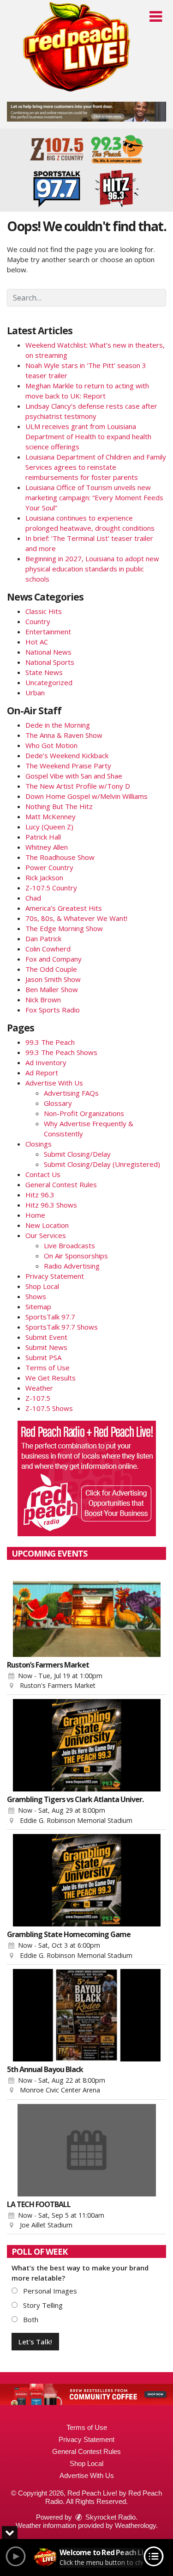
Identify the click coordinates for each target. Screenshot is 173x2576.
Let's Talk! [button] (35, 2342)
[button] (156, 17)
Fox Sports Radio (53, 1010)
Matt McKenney (51, 816)
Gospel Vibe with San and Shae (74, 776)
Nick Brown (43, 1000)
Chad (33, 898)
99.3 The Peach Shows (61, 1052)
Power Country (49, 867)
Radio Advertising (72, 1266)
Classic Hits (44, 611)
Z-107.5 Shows (49, 1408)
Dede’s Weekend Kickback (67, 755)
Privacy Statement (55, 1276)
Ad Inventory (46, 1062)
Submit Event (46, 1337)
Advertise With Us (54, 1083)
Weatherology (135, 2525)
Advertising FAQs (71, 1093)
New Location (47, 1225)
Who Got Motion (51, 745)
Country (38, 621)
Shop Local (42, 1286)
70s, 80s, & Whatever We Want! (76, 918)
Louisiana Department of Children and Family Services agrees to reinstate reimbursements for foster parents (96, 467)
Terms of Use (48, 1368)
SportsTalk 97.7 (50, 1317)
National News (48, 652)
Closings (39, 1144)
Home (35, 1215)
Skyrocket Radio (110, 2517)
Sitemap (38, 1306)
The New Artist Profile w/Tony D (78, 786)
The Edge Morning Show (64, 928)
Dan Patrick (43, 938)
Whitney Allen (47, 847)
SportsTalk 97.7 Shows (62, 1327)
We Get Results (51, 1378)
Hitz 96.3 (40, 1195)
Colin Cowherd (48, 949)
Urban (35, 693)
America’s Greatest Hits (64, 908)
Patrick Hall (43, 837)
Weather (39, 1388)
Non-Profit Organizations (84, 1113)
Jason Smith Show (53, 979)
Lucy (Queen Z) (49, 827)
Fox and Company (54, 959)
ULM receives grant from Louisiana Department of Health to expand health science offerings (88, 436)
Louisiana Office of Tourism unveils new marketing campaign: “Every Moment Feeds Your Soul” (94, 497)
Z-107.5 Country (51, 888)
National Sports (50, 662)
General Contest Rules (61, 1184)
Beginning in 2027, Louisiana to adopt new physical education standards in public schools (92, 569)
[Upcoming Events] (86, 1611)
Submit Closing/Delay (77, 1154)
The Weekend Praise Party (68, 766)
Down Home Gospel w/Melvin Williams (86, 796)
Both (30, 2319)
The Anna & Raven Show (64, 735)
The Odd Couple (51, 969)
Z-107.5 (38, 1398)
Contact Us (43, 1174)
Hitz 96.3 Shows (51, 1205)
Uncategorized (49, 682)
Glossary (58, 1103)
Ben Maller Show (52, 989)
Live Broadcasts (69, 1245)
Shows (36, 1296)
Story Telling (42, 2305)
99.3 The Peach (50, 1042)
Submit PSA (43, 1357)
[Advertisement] (86, 112)
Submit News (46, 1347)
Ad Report (42, 1073)
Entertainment (48, 632)
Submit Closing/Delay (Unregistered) (102, 1164)
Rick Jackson (44, 877)
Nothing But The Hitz (59, 806)
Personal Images (49, 2291)
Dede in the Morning (58, 725)
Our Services (46, 1235)
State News (44, 672)
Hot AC (37, 642)
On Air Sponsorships (76, 1256)
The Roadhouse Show (60, 857)
